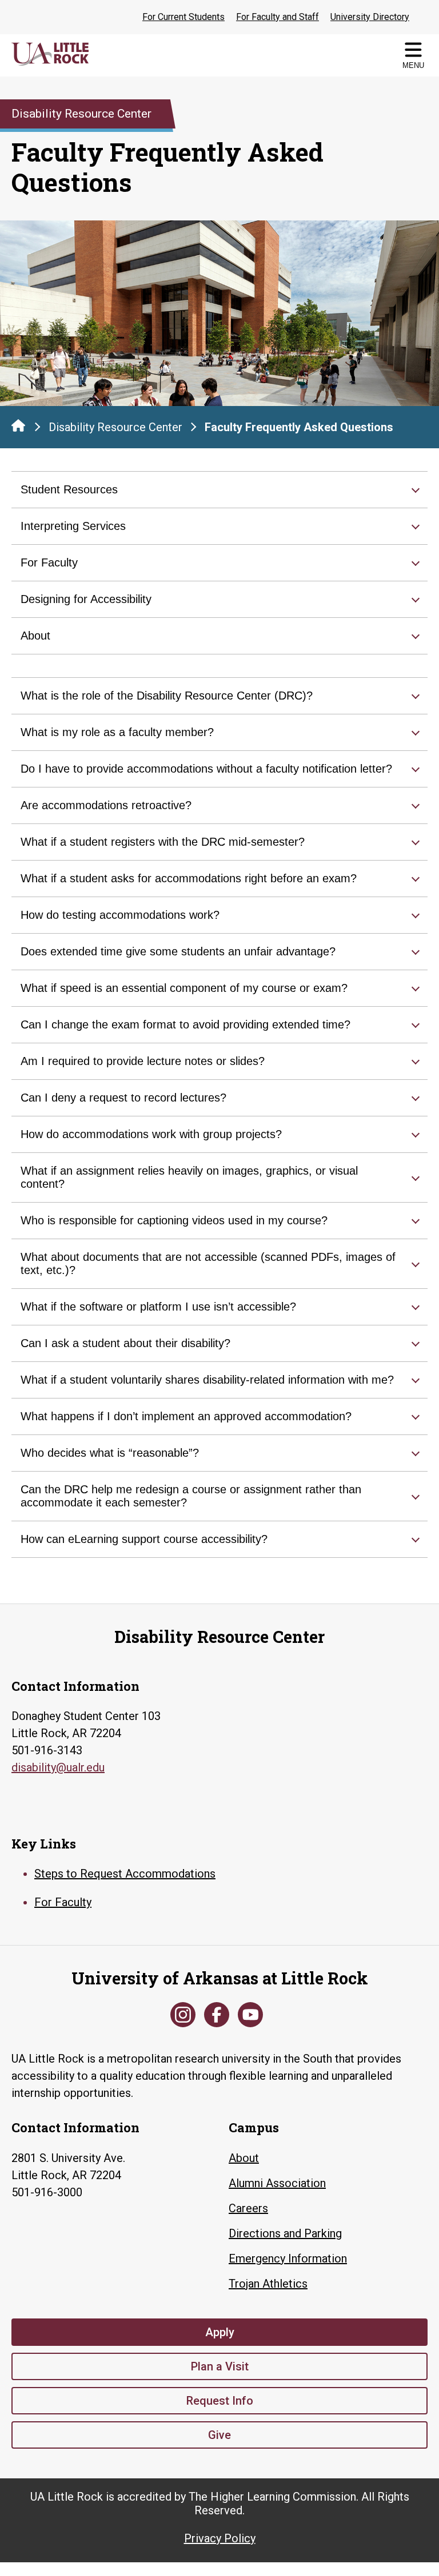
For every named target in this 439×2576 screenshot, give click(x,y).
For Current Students (183, 17)
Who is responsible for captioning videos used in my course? (174, 1220)
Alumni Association (277, 2183)
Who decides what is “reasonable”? (110, 1453)
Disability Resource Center (115, 427)
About (35, 636)
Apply (220, 2332)
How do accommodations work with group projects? (151, 1134)
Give (219, 2435)
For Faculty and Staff (278, 17)
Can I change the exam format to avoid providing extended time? (185, 1024)
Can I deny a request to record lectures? (123, 1098)
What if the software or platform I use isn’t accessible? (158, 1307)
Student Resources (69, 489)
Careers (248, 2208)
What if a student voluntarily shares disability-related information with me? (207, 1380)
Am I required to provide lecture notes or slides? (143, 1061)
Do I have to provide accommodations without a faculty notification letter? (206, 769)
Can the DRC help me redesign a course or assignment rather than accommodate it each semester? (191, 1496)
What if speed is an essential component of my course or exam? (184, 988)
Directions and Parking (285, 2233)
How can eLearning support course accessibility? (144, 1539)
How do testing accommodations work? (120, 915)
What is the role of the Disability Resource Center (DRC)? (167, 696)
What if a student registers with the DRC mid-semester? (163, 842)
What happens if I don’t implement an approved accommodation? (186, 1416)
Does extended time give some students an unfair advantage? (178, 951)
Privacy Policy (220, 2538)
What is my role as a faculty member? (117, 732)
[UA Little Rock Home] (18, 425)
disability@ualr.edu (58, 1767)
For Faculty (49, 562)
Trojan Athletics (268, 2284)
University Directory (370, 17)
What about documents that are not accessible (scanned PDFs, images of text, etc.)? (208, 1263)
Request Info (220, 2401)
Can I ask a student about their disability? (125, 1343)
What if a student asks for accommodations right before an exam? (189, 878)
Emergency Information (288, 2258)
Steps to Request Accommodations (125, 1874)
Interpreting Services (73, 526)
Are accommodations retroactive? (106, 805)
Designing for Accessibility (86, 599)
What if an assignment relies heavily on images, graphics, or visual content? (189, 1177)
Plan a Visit (220, 2366)
